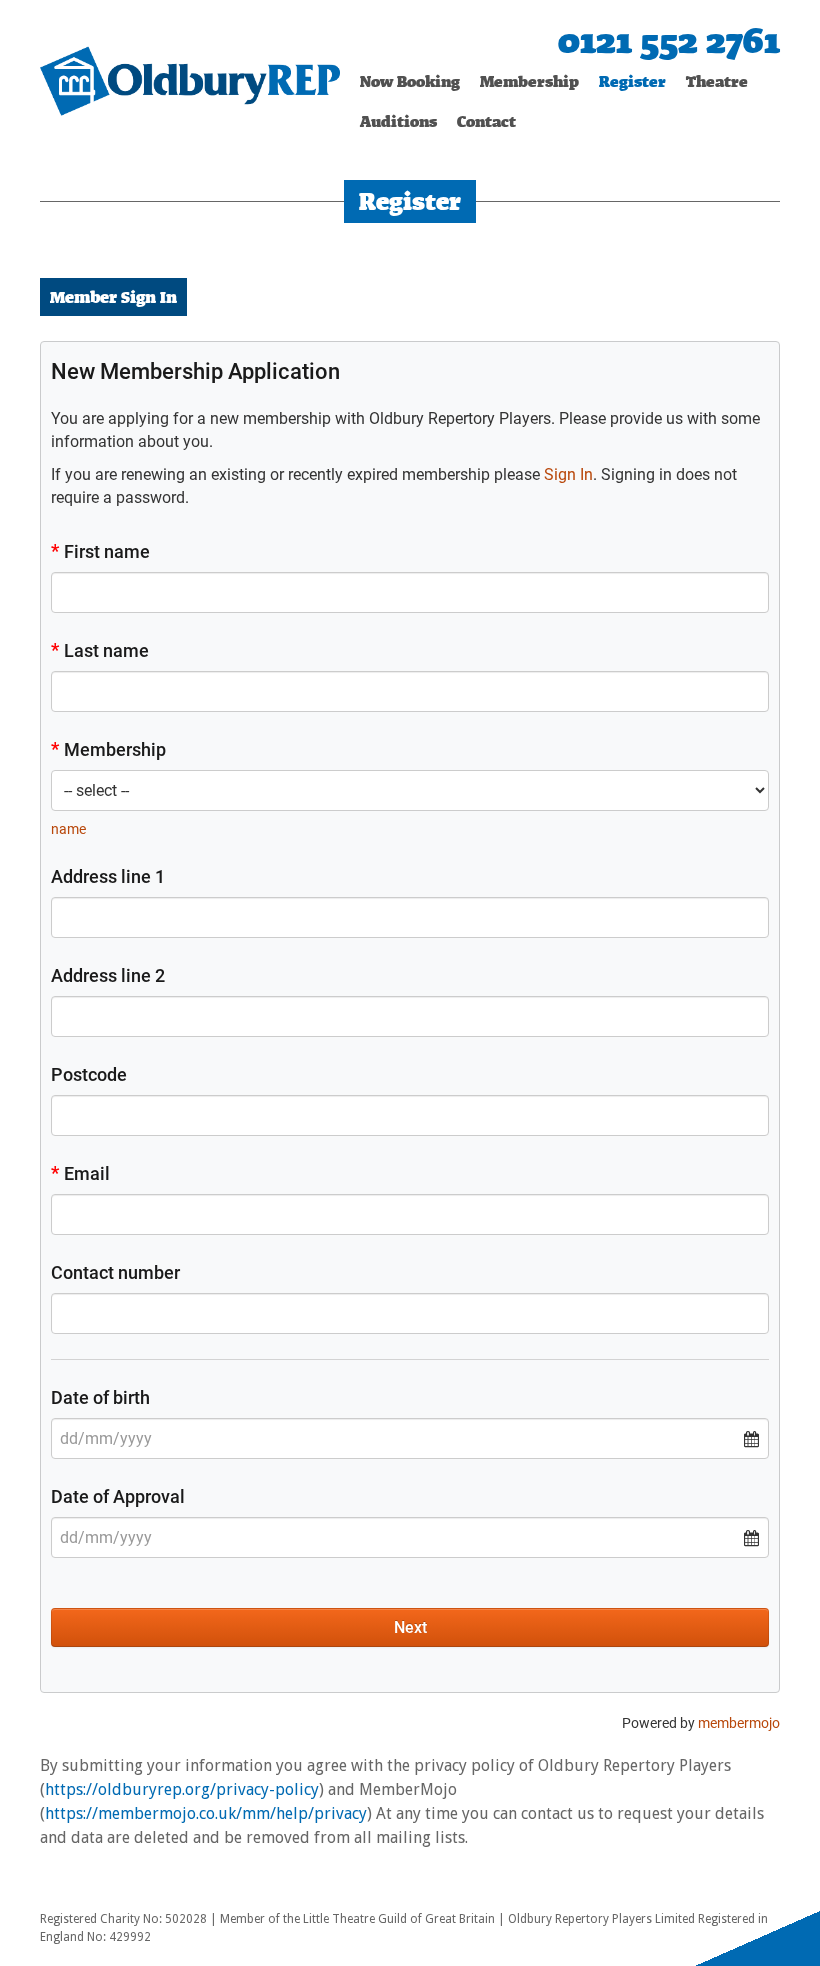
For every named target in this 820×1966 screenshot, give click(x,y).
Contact (486, 121)
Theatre (717, 81)
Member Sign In (113, 297)
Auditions (398, 121)
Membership (529, 81)
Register (632, 81)
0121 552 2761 (669, 40)
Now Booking (410, 81)
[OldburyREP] (190, 79)
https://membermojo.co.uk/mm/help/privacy (206, 1813)
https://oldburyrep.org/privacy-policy (182, 1789)
